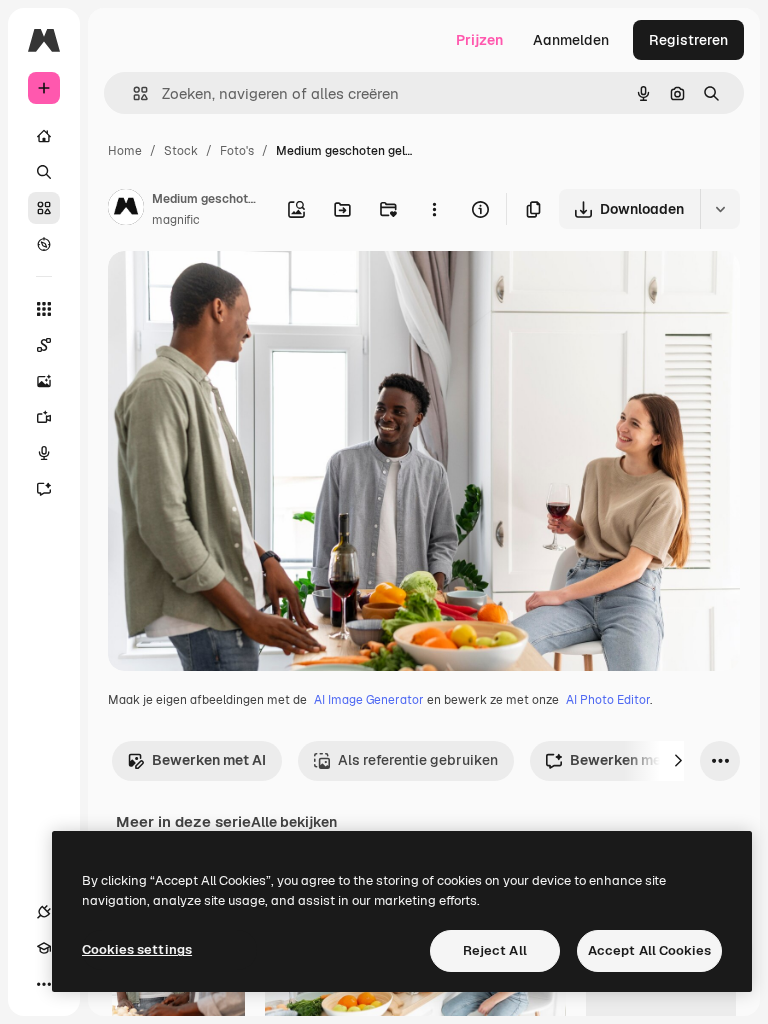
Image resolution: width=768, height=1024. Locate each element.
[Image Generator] (44, 381)
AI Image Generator (369, 700)
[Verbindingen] (44, 912)
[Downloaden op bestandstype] (720, 209)
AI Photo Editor (608, 700)
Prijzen (479, 40)
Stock (181, 151)
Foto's (237, 151)
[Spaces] (44, 345)
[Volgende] (678, 761)
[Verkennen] (44, 244)
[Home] (44, 136)
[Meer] (44, 984)
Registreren (688, 40)
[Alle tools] (44, 309)
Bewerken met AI (209, 760)
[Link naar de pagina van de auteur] (126, 210)
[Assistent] (44, 489)
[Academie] (44, 948)
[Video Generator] (44, 417)
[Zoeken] (44, 172)
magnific (176, 220)
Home (125, 151)
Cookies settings (137, 949)
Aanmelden (571, 40)
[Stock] (44, 208)
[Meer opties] (434, 209)
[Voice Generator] (44, 453)
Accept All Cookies (649, 950)
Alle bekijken (294, 822)
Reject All (495, 950)
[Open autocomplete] (132, 93)
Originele (239, 289)
